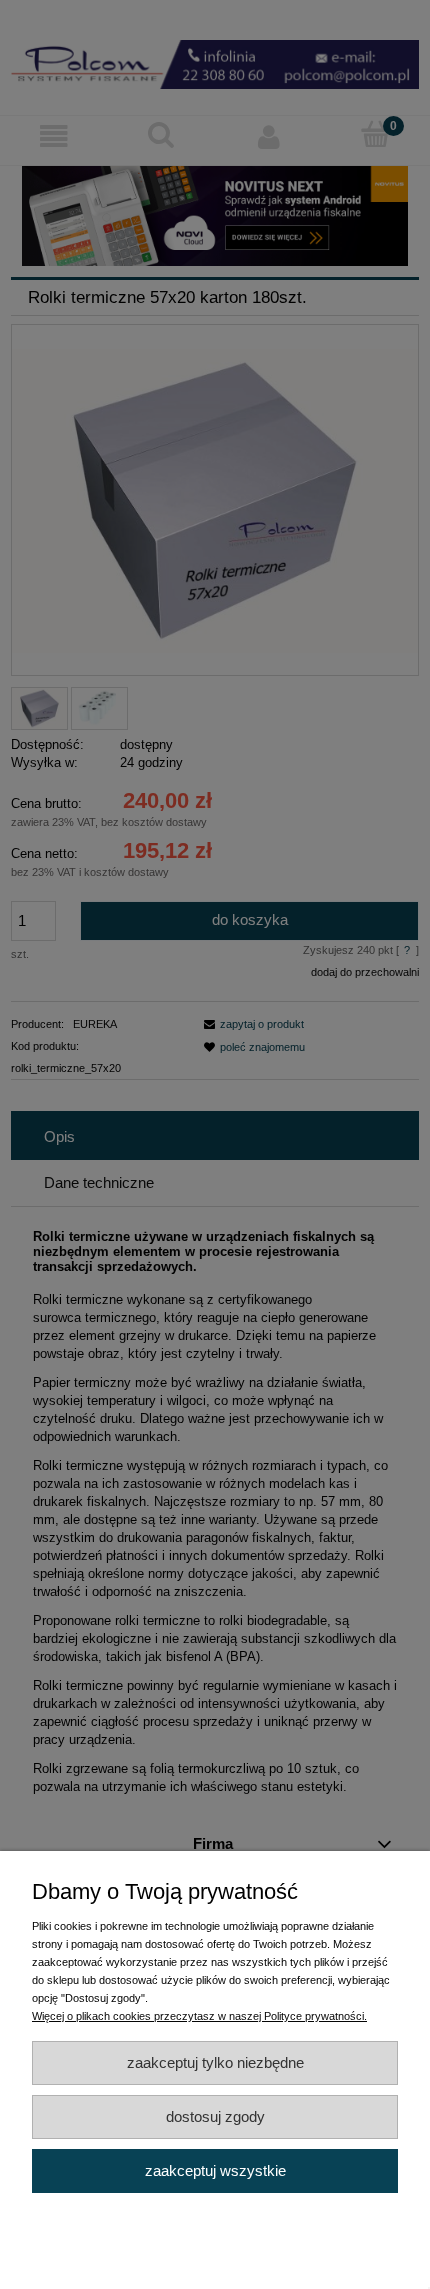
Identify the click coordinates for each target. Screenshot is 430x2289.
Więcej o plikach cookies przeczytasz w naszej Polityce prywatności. (199, 2016)
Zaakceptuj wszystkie (215, 2170)
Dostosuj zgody (215, 2116)
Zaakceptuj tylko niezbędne (215, 2062)
